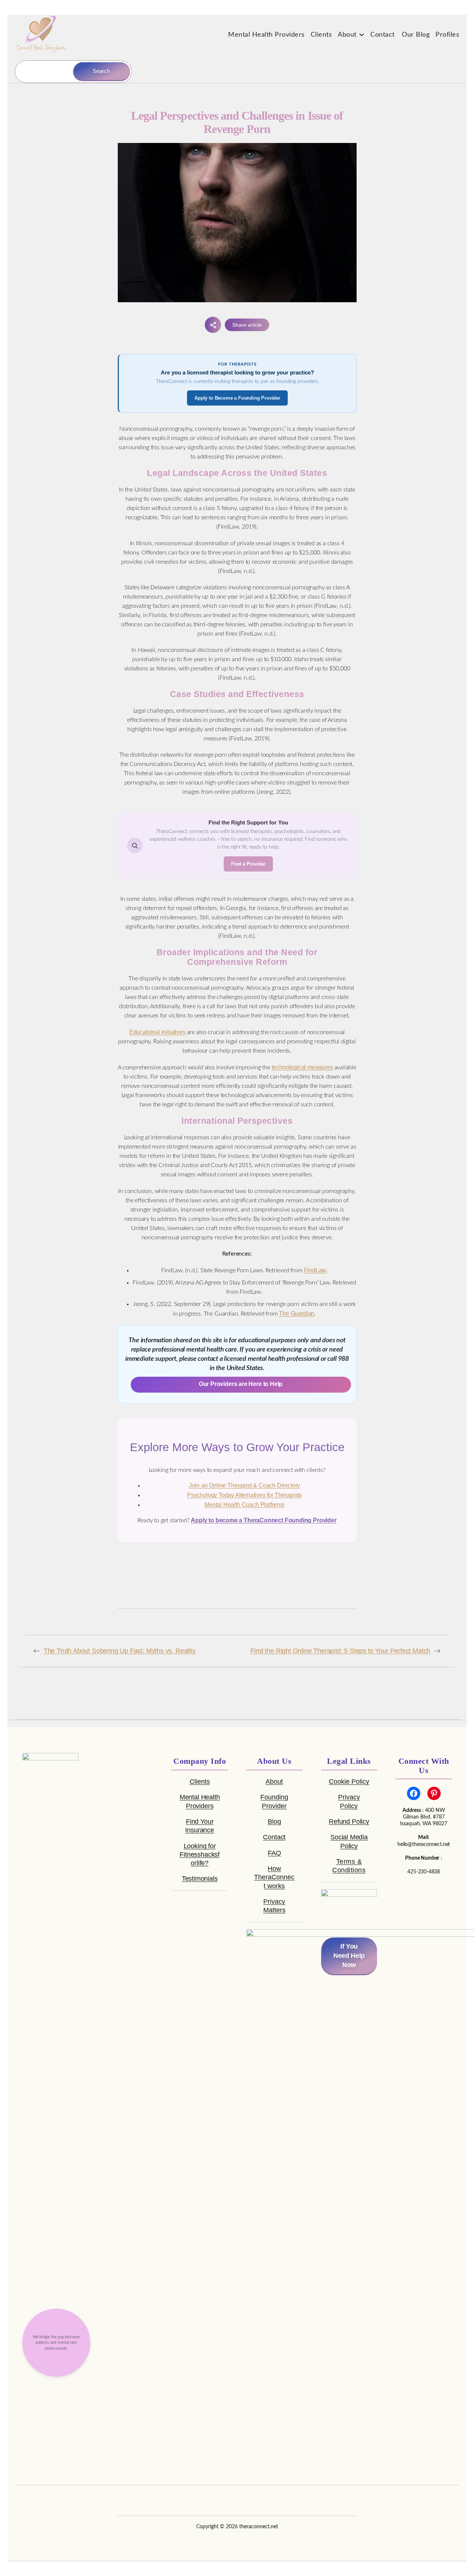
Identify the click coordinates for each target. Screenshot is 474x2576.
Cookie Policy (349, 1782)
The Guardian (297, 1314)
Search (101, 71)
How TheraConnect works (274, 1877)
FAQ (274, 1853)
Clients (200, 1782)
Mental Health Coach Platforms (244, 1505)
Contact (274, 1837)
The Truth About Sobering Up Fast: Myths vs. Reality (120, 1651)
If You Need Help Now (349, 1956)
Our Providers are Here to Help (241, 1384)
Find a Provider (248, 864)
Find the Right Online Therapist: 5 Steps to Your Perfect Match (340, 1651)
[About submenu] (362, 34)
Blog (274, 1822)
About (274, 1782)
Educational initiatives (157, 1032)
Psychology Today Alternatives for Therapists (244, 1495)
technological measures (302, 1067)
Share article (247, 325)
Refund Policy (349, 1822)
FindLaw (315, 1270)
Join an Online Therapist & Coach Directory (244, 1485)
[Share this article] (213, 325)
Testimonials (200, 1879)
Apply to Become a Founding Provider (237, 398)
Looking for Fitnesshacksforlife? (200, 1854)
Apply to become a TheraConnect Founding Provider (263, 1520)
